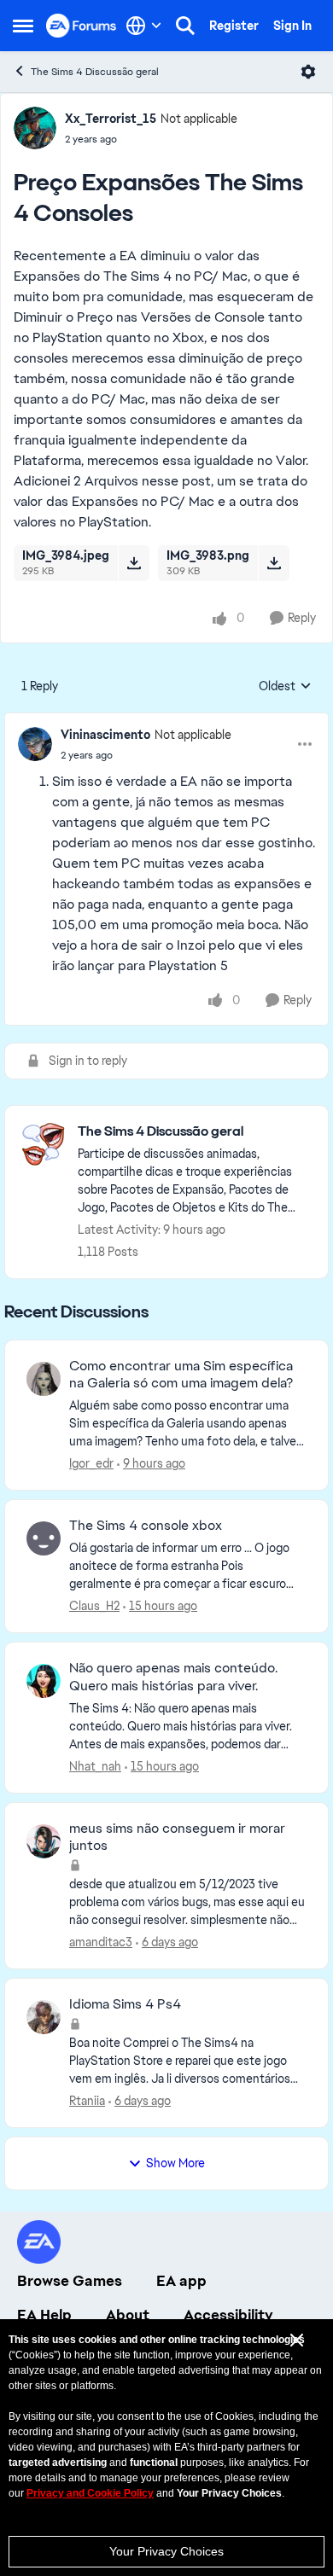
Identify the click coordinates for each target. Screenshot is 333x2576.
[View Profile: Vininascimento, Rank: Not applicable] (35, 744)
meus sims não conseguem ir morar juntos (177, 1838)
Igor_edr (91, 1463)
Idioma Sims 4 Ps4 (125, 2004)
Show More (175, 2163)
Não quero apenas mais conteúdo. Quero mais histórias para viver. (173, 1677)
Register (234, 26)
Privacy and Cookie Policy (90, 2493)
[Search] (185, 26)
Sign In (292, 26)
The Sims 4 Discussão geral (95, 72)
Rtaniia (87, 2101)
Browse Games (70, 2281)
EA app (181, 2281)
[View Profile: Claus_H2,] (44, 1538)
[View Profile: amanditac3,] (44, 1841)
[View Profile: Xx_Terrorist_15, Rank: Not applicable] (35, 128)
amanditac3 (101, 1942)
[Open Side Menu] (23, 26)
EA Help (44, 2315)
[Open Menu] (308, 72)
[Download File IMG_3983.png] (274, 563)
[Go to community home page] (82, 25)
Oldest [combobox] (285, 687)
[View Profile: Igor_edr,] (44, 1379)
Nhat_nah (95, 1766)
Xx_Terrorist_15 (111, 119)
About (128, 2315)
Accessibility (228, 2315)
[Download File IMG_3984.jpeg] (134, 563)
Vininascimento (105, 735)
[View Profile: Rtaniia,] (44, 2017)
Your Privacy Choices (166, 2551)
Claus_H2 (94, 1606)
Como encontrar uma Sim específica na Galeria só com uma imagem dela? (181, 1375)
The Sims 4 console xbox (146, 1526)
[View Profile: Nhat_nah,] (44, 1681)
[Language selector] (144, 26)
